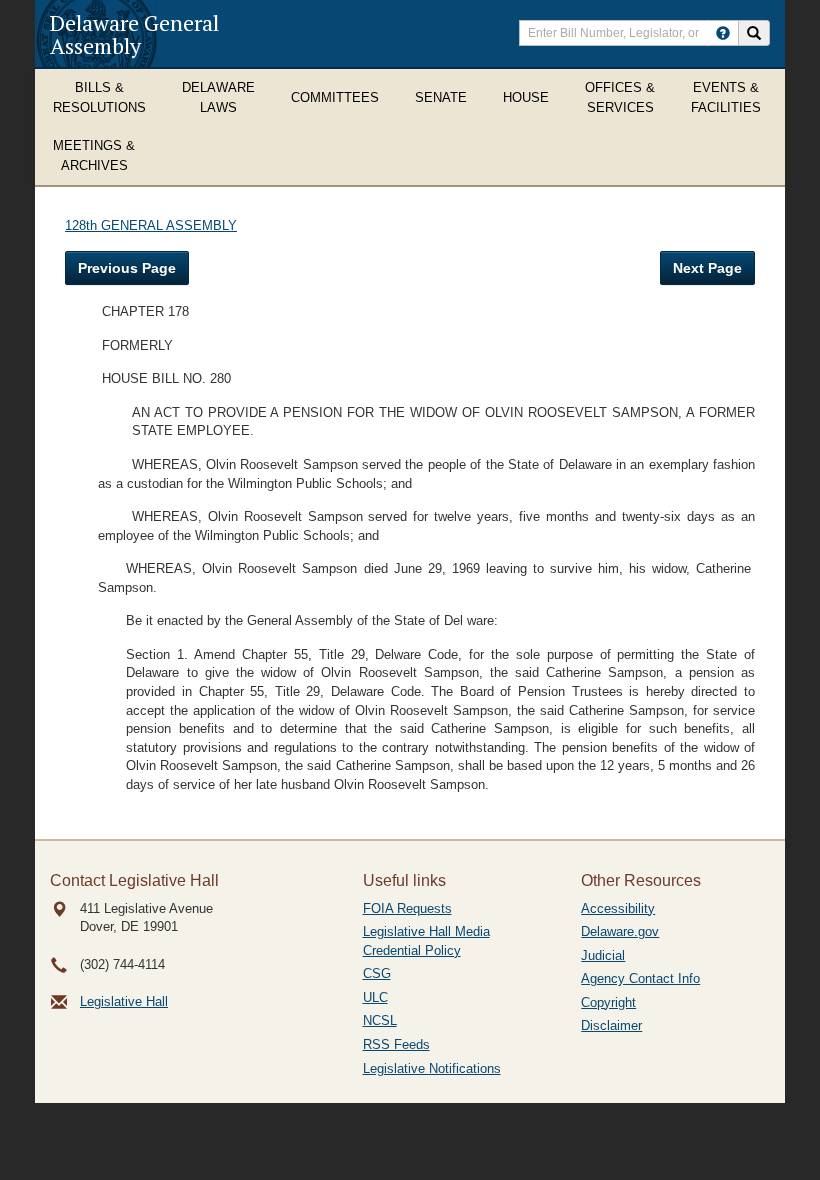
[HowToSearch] (723, 33)
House (526, 97)
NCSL (380, 1020)
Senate (441, 97)
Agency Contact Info (640, 978)
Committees (335, 97)
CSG (377, 973)
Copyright (608, 1002)
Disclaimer (611, 1025)
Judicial (603, 955)
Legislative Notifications (432, 1068)
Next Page (707, 268)
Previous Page (127, 268)
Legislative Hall (124, 1001)
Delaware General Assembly (134, 34)
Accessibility (618, 908)
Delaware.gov (620, 931)
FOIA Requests (407, 908)
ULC (375, 997)
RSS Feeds (396, 1044)
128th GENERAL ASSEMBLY (151, 225)
